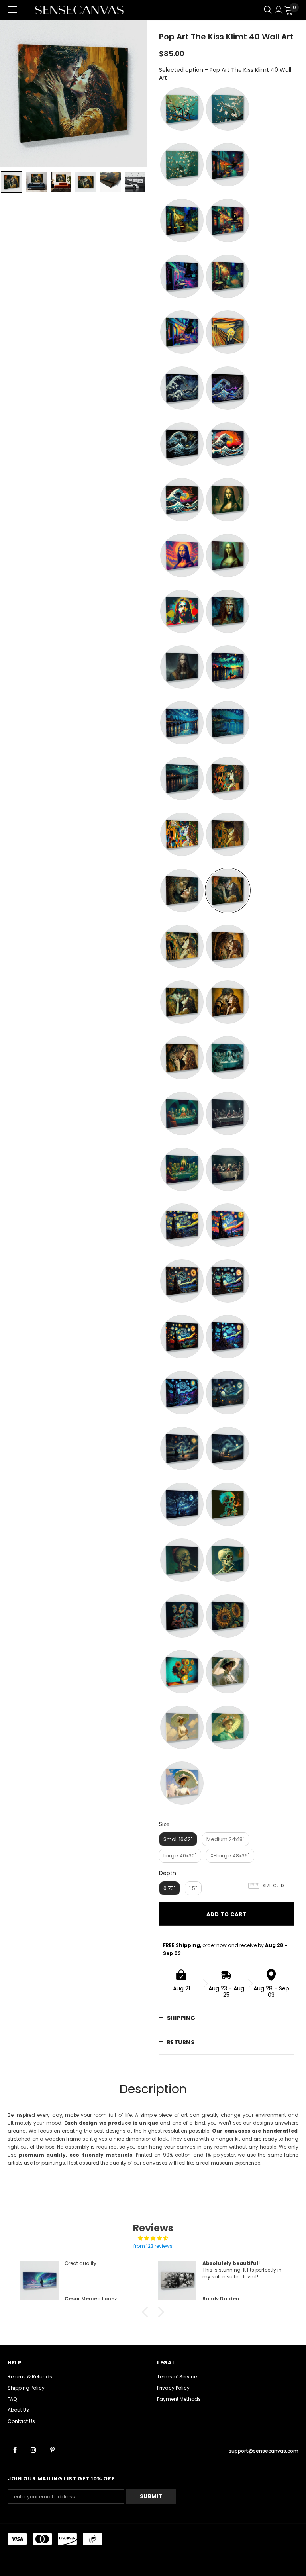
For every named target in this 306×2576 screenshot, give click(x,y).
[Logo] (79, 10)
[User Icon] (279, 10)
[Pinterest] (52, 2450)
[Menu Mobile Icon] (12, 10)
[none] (12, 182)
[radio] (182, 109)
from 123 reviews (153, 2246)
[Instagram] (33, 2450)
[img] (153, 2238)
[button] (147, 2312)
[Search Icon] (268, 10)
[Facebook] (15, 2450)
